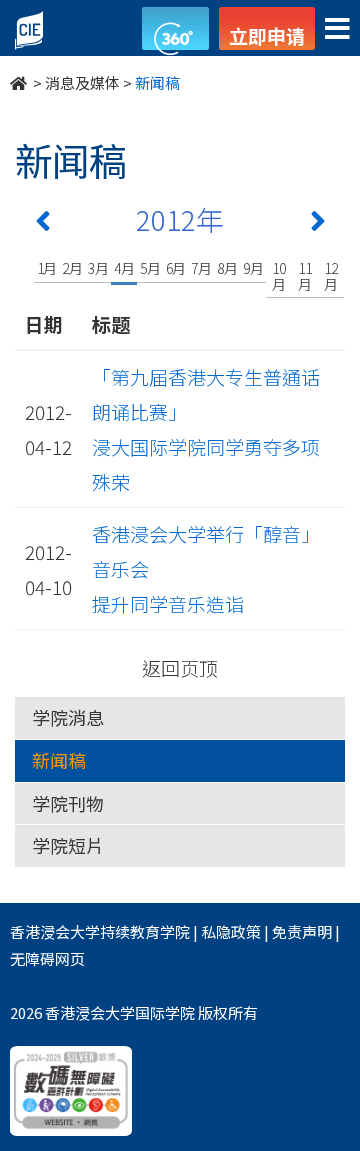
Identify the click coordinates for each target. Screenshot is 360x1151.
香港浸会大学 (55, 931)
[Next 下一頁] (318, 225)
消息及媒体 (82, 82)
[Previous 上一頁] (43, 225)
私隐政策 (231, 931)
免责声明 (302, 931)
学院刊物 (68, 803)
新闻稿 (59, 760)
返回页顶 (180, 667)
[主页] (20, 82)
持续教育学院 (145, 931)
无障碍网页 (47, 958)
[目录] (337, 29)
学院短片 (68, 845)
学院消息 (68, 717)
